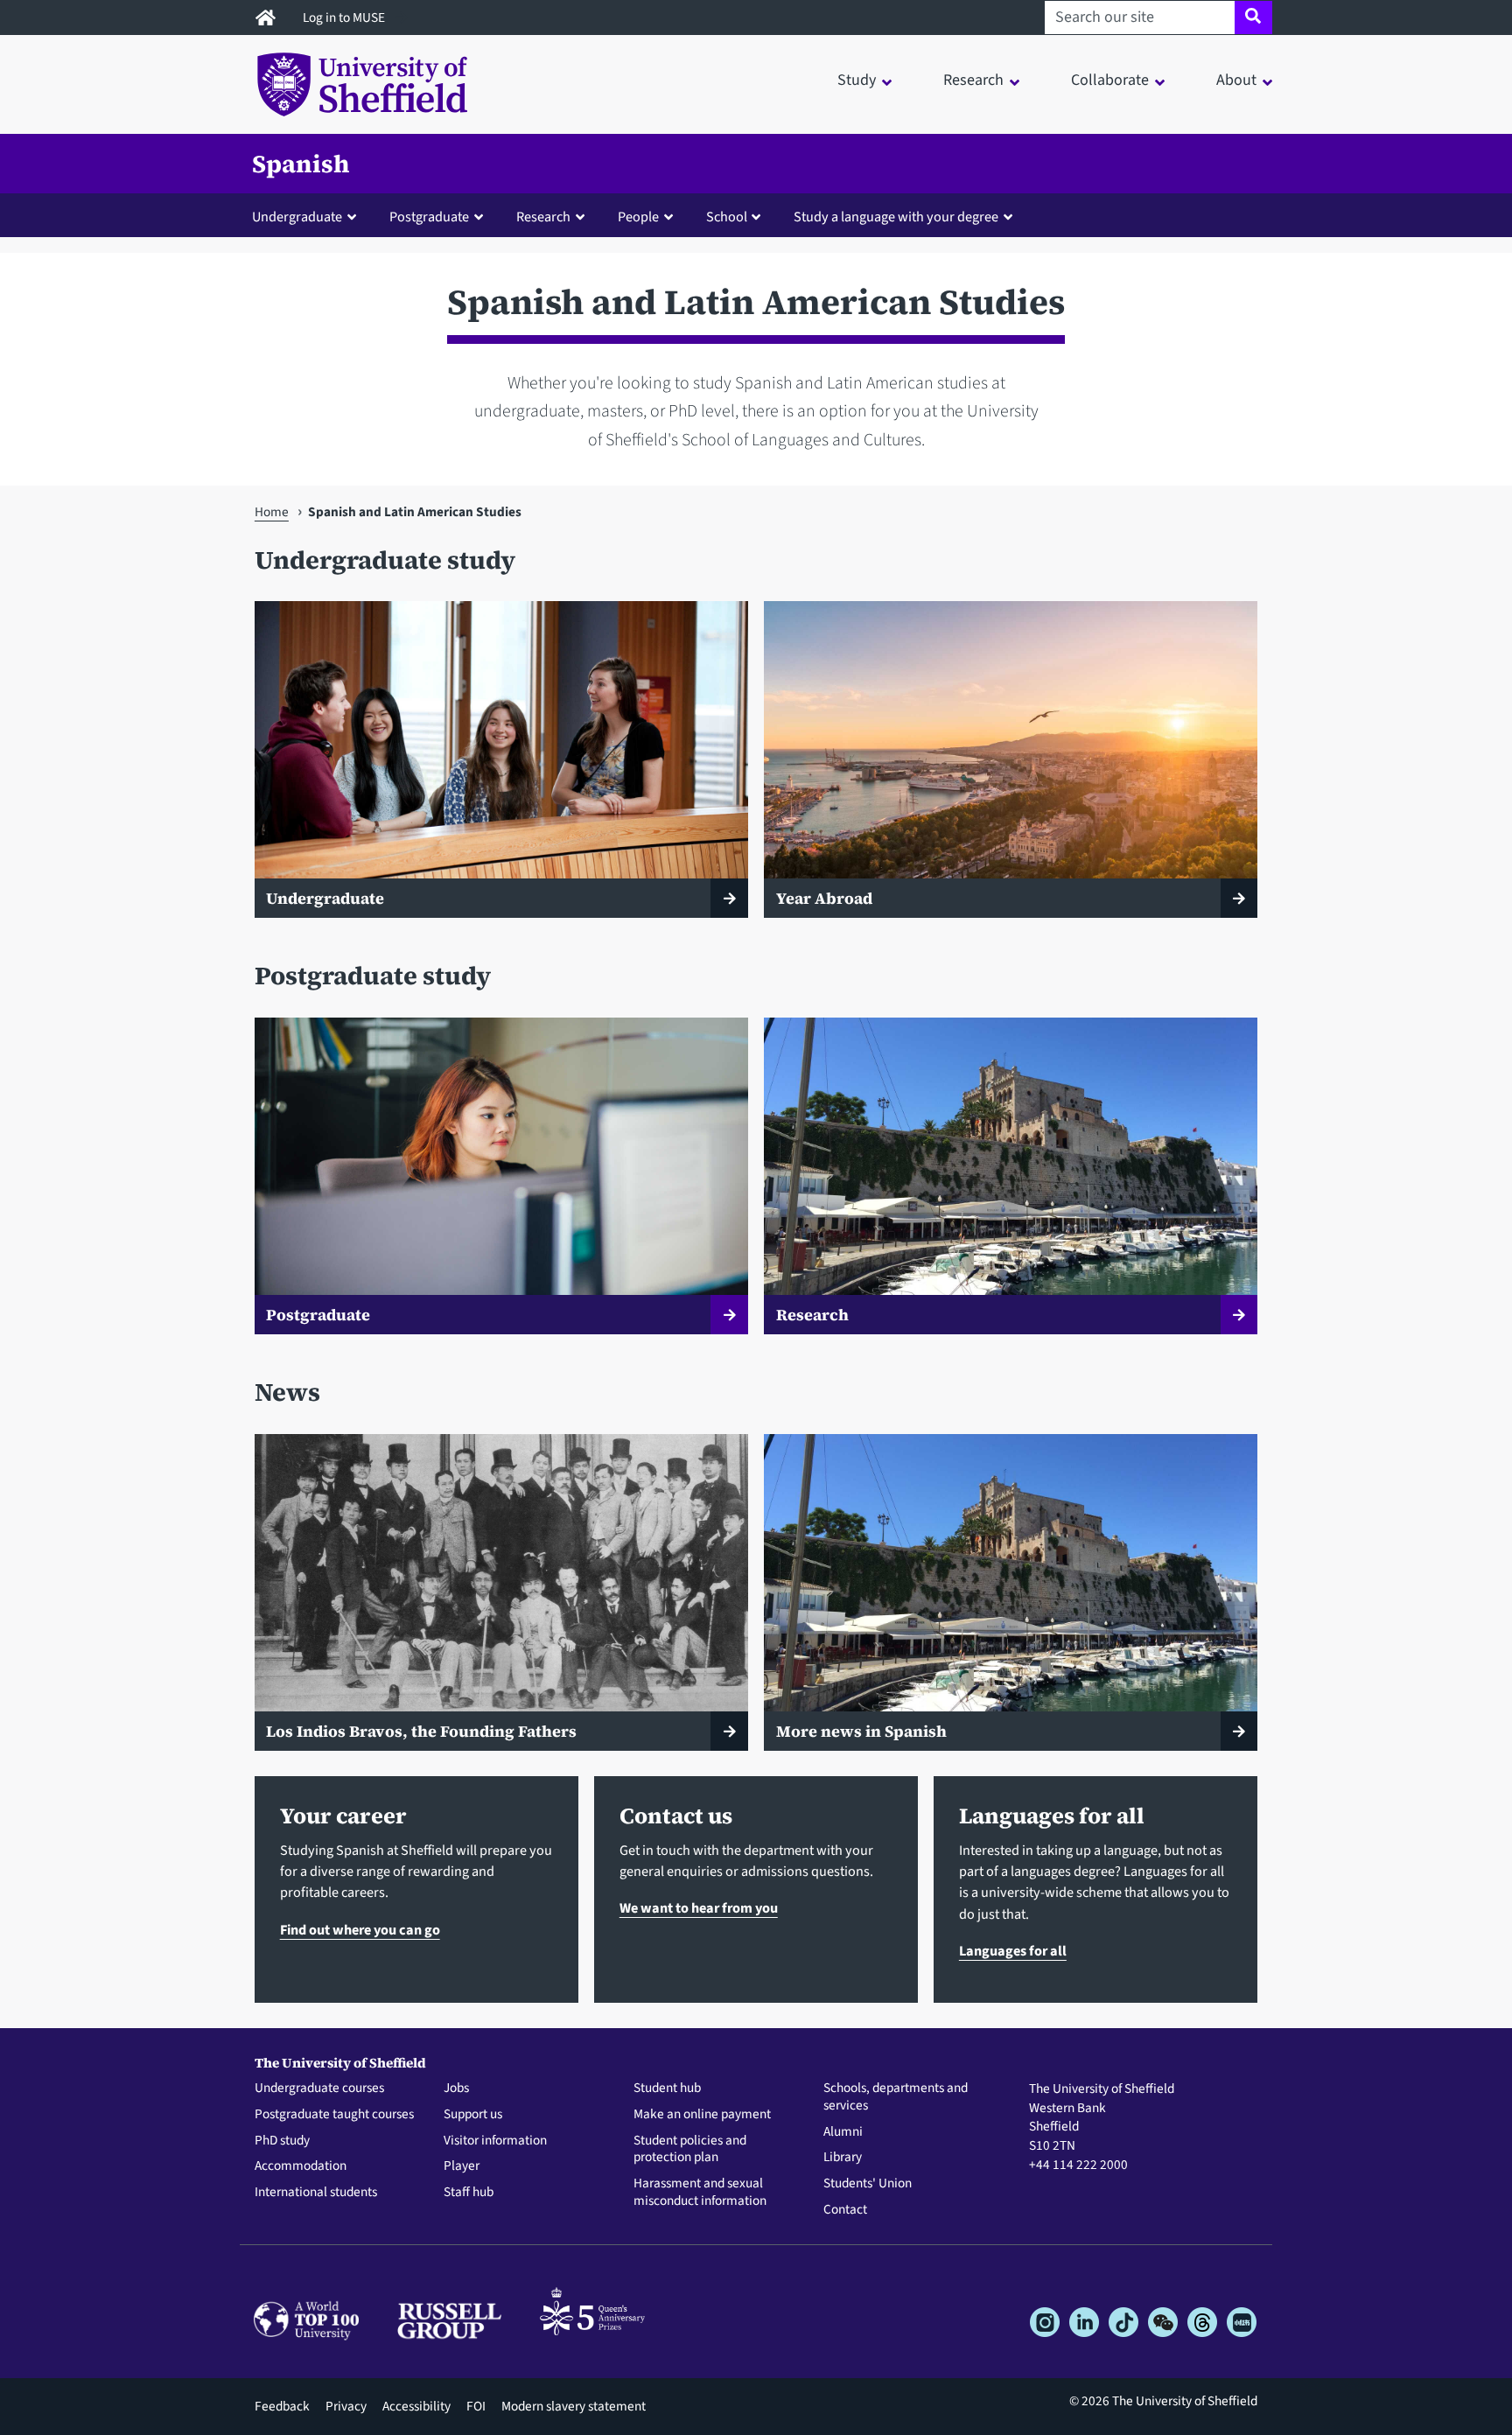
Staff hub (469, 2193)
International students (316, 2193)
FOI (476, 2406)
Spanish (301, 164)
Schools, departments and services (896, 2097)
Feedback (282, 2406)
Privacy (346, 2406)
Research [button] (973, 80)
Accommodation (301, 2166)
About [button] (1236, 80)
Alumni (843, 2132)
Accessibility (416, 2406)
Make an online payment (702, 2115)
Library (843, 2158)
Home (272, 512)
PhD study (282, 2141)
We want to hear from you (699, 1908)
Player (462, 2166)
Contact (845, 2210)
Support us (473, 2115)
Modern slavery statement (574, 2406)
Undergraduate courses (319, 2089)
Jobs (456, 2089)
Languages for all (1013, 1951)
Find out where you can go (360, 1930)
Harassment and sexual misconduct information (700, 2193)
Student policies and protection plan (690, 2150)
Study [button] (857, 80)
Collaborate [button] (1110, 80)
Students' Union (868, 2184)
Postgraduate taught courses (334, 2115)
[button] (308, 216)
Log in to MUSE (345, 17)
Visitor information (495, 2141)
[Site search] (1253, 17)
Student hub (667, 2089)
